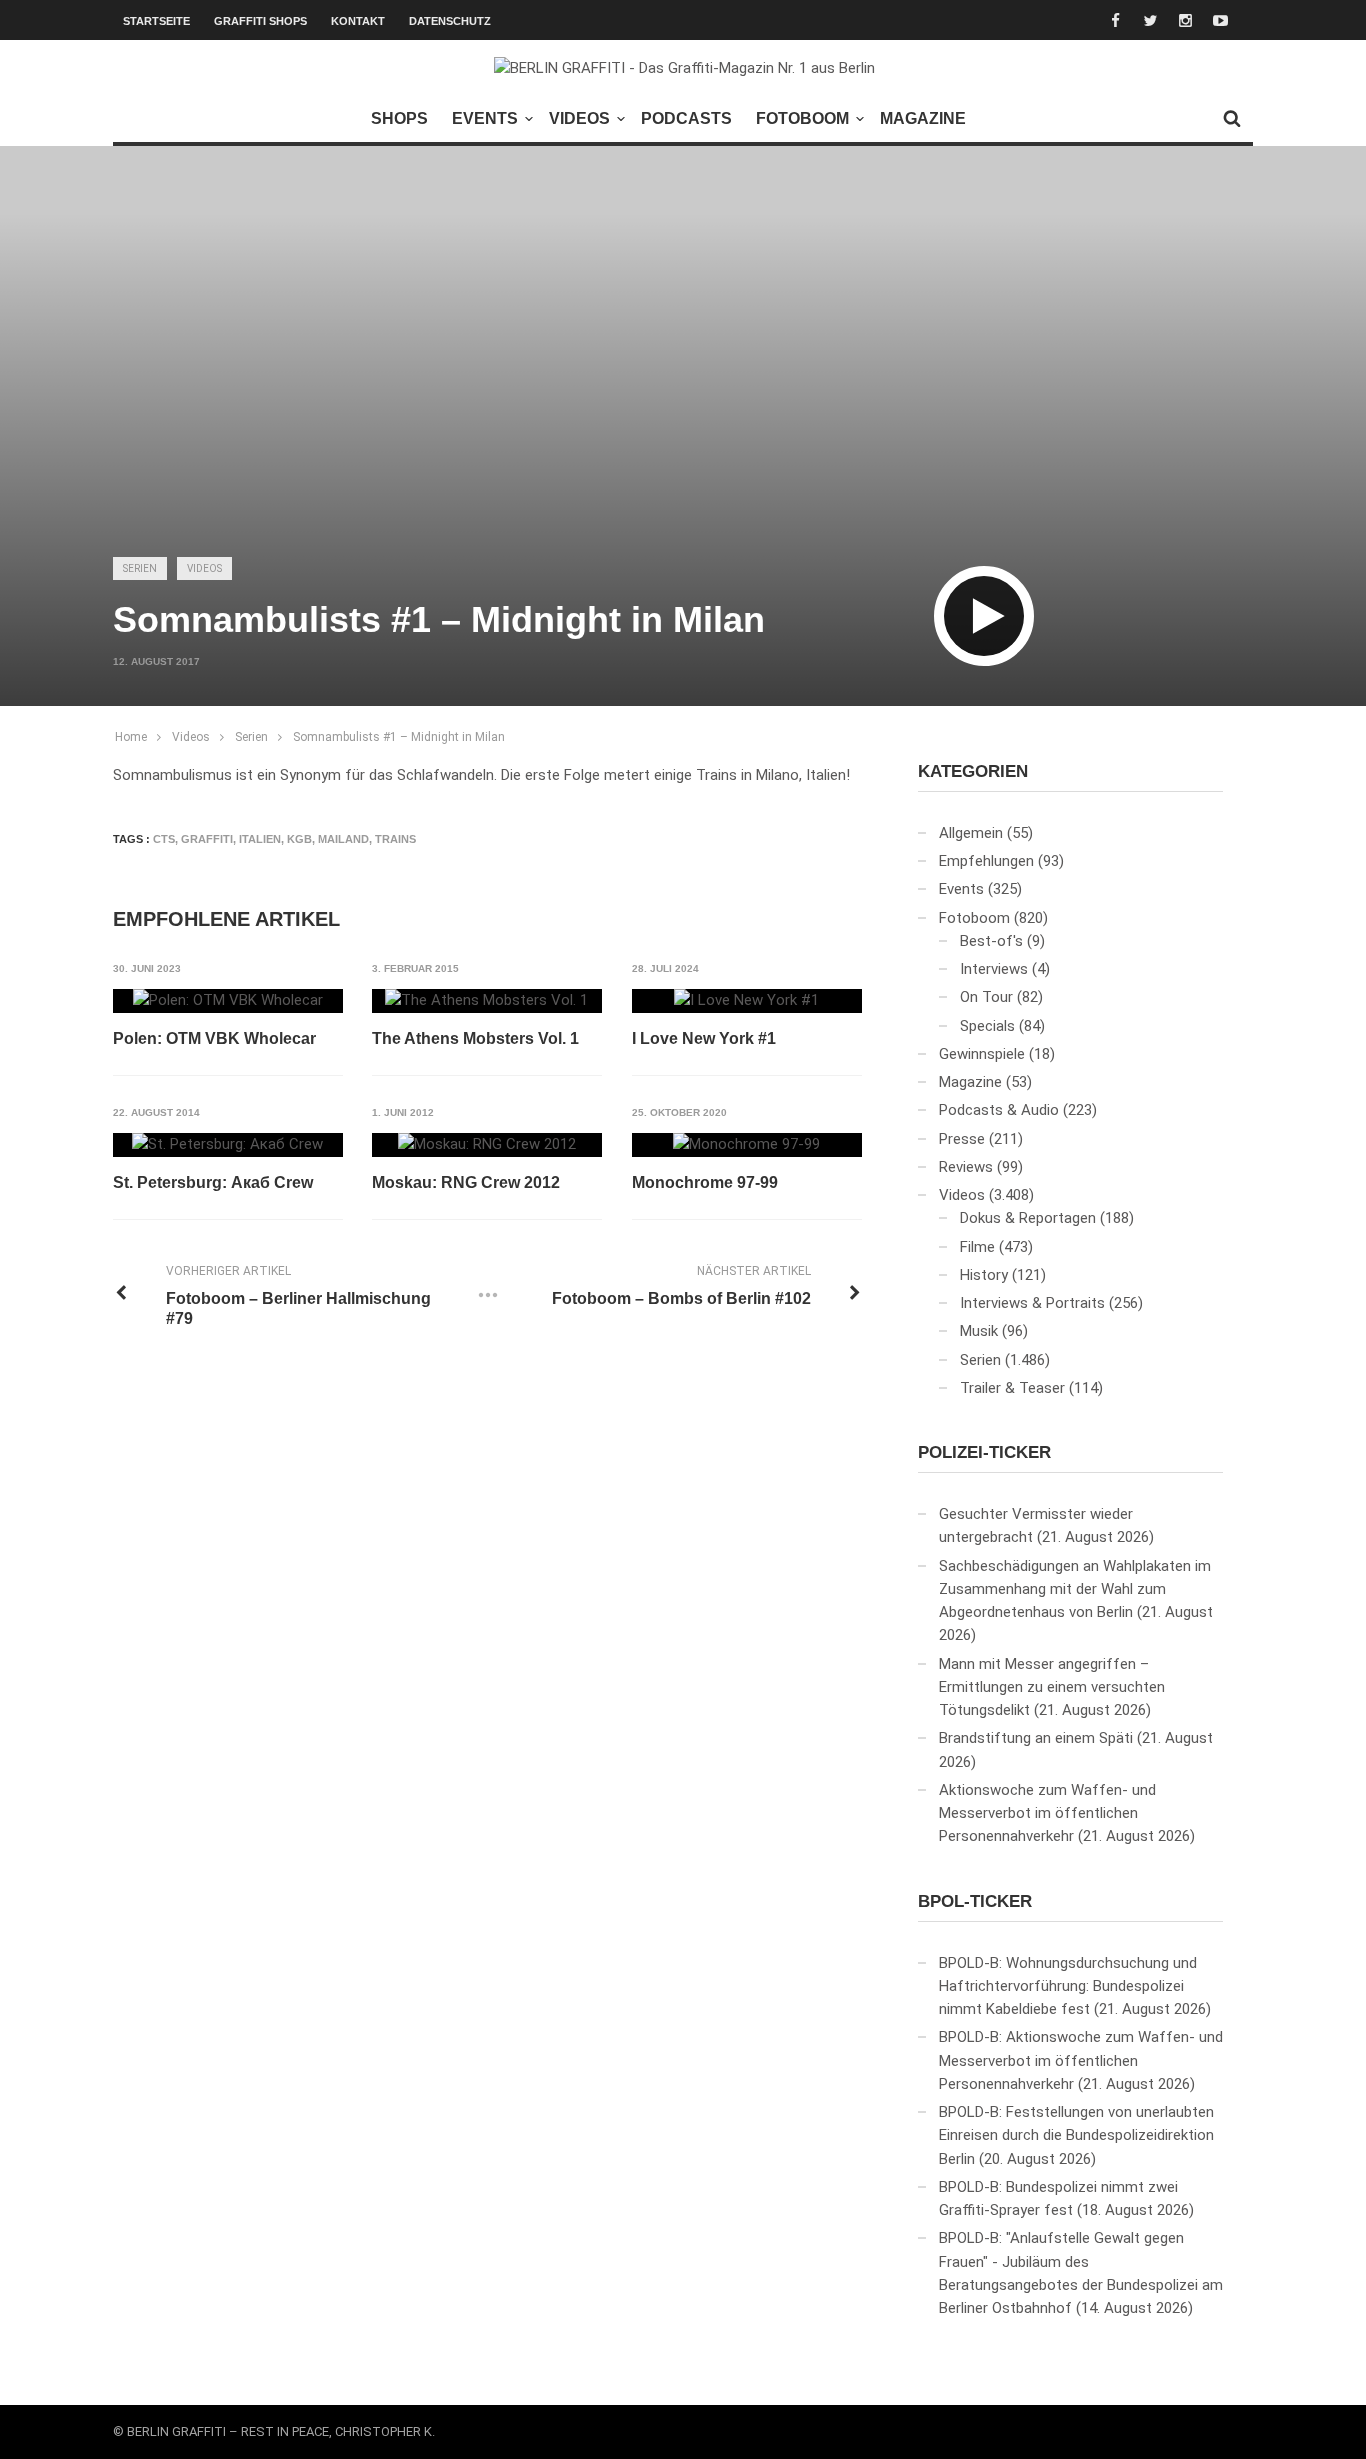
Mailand (343, 839)
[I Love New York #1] (746, 1001)
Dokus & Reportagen (1028, 1218)
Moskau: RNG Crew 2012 (466, 1182)
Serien (140, 568)
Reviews (966, 1167)
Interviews (994, 969)
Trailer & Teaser (1012, 1388)
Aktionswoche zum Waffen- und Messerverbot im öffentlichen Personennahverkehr (1047, 1813)
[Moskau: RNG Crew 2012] (487, 1145)
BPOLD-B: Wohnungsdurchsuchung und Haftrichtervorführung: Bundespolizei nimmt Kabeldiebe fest (1068, 1986)
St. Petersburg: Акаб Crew (213, 1182)
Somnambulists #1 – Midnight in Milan (399, 737)
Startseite (156, 21)
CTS (164, 839)
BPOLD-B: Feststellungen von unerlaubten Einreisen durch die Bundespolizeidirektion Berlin (1076, 2135)
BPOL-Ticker (975, 1901)
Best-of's (991, 941)
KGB (299, 839)
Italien (260, 839)
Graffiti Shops (260, 21)
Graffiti (207, 839)
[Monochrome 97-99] (746, 1145)
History (984, 1275)
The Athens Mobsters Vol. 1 (475, 1038)
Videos (579, 118)
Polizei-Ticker (984, 1452)
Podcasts (686, 118)
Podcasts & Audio (999, 1110)
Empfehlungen (986, 861)
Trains (395, 839)
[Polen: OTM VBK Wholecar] (228, 1001)
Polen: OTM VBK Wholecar (214, 1038)
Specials (987, 1026)
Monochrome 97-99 (705, 1182)
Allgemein (971, 833)
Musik (979, 1331)
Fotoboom (802, 118)
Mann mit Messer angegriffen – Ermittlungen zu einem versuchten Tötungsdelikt (1052, 1687)
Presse (962, 1139)
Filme (977, 1247)
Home (131, 737)
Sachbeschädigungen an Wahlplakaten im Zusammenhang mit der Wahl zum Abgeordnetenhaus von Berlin (1075, 1589)
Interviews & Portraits (1032, 1303)
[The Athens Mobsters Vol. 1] (486, 1001)
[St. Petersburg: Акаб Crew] (227, 1145)
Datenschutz (450, 21)
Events (485, 118)
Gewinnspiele (982, 1054)
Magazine (923, 118)
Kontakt (358, 21)
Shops (399, 118)
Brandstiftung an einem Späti (1036, 1738)
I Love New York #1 (704, 1038)
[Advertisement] (683, 386)
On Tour (986, 997)
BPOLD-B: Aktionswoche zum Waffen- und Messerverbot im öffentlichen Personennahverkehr (1081, 2060)
